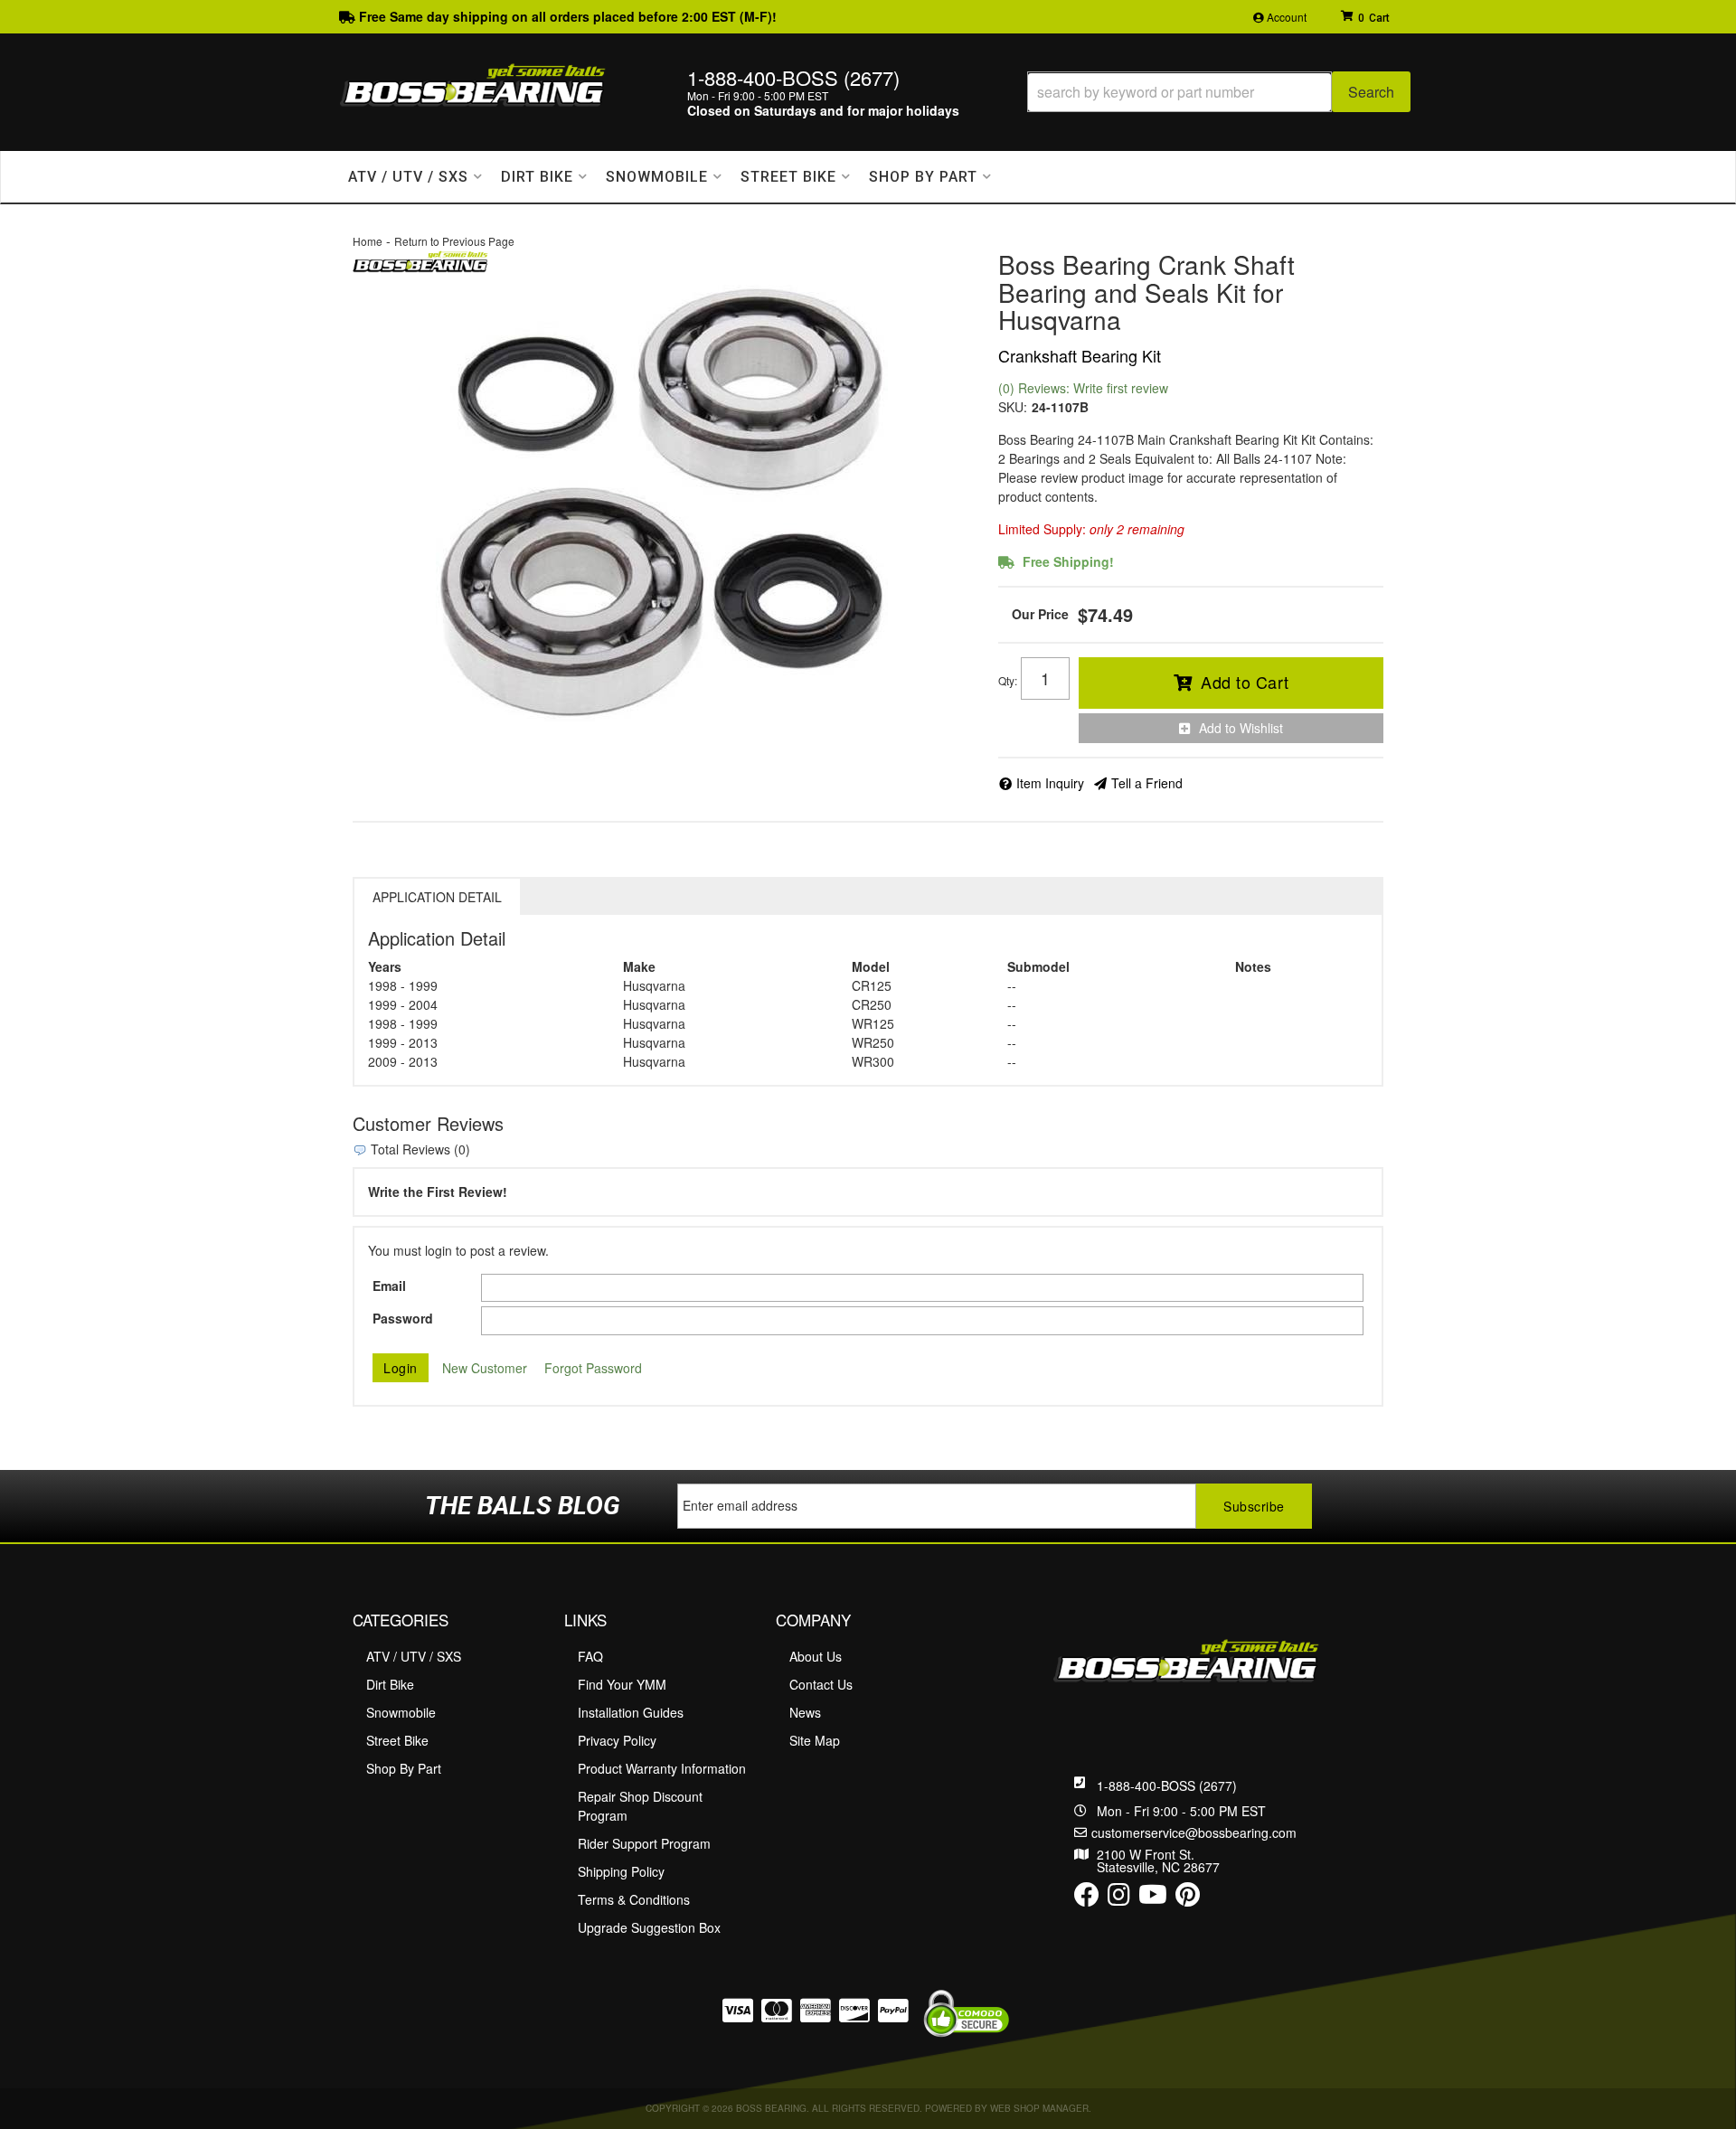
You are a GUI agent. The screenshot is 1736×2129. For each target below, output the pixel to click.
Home (368, 241)
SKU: (1013, 407)
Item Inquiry (1050, 783)
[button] (1219, 92)
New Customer (485, 1368)
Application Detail (437, 897)
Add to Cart (1245, 682)
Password (403, 1318)
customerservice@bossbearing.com (1194, 1832)
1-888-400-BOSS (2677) (1167, 1785)
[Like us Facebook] (1087, 1898)
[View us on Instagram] (1119, 1898)
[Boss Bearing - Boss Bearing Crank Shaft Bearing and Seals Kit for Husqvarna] (420, 259)
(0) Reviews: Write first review (1083, 388)
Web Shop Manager (1039, 2108)
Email (389, 1286)
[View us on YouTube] (1153, 1898)
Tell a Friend (1147, 783)
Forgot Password (593, 1368)
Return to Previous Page (454, 241)
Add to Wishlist (1241, 728)
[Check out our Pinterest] (1188, 1898)
